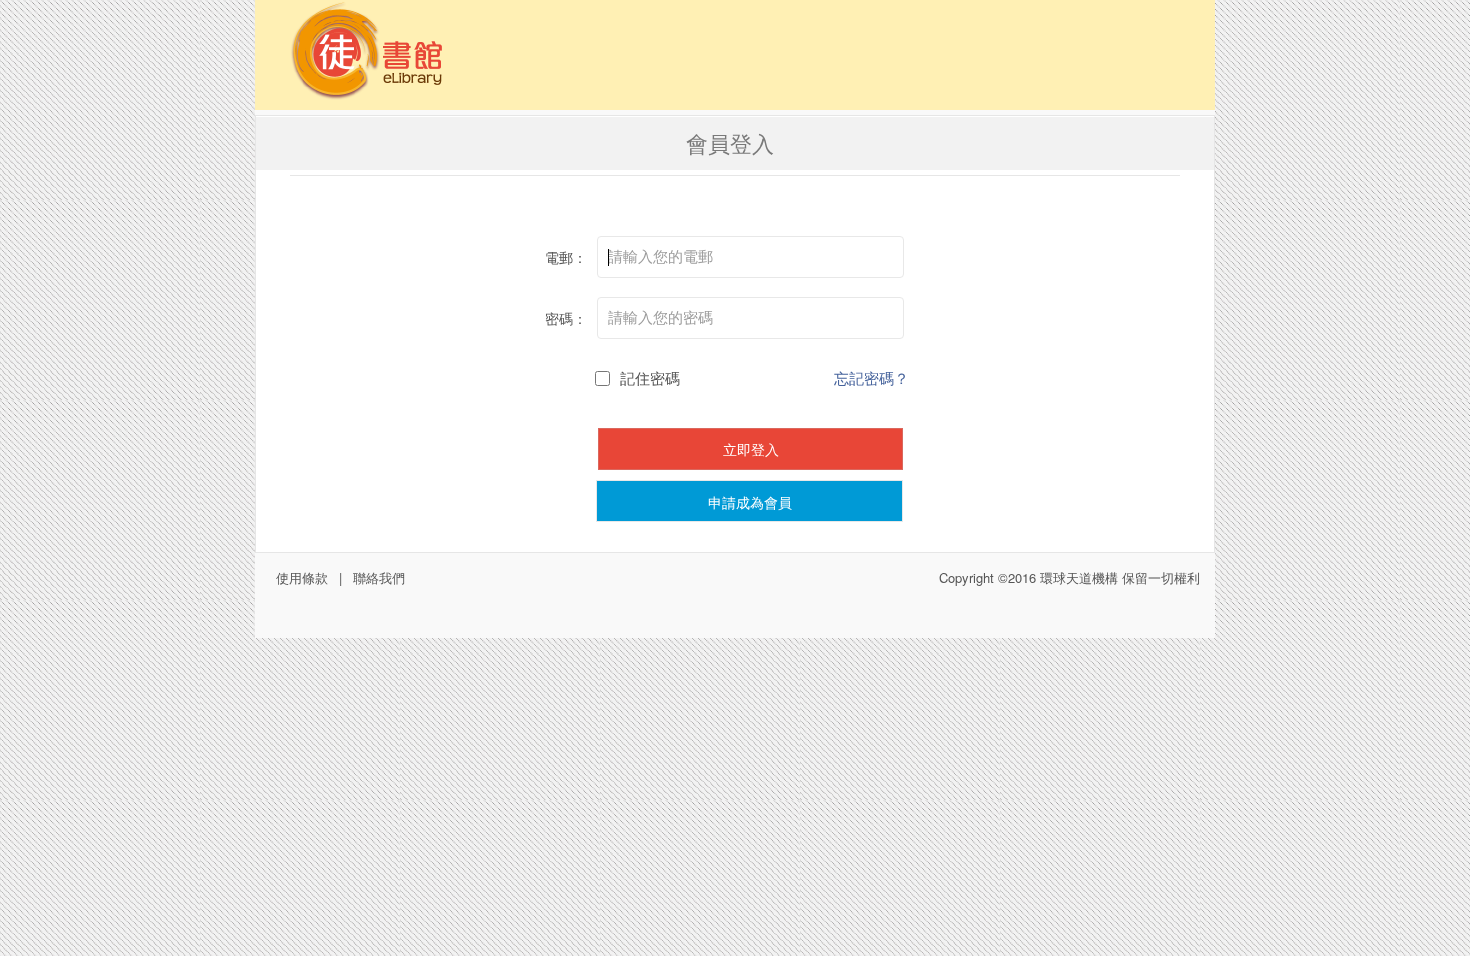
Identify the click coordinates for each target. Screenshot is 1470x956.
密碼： (566, 318)
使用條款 (302, 577)
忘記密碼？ (871, 377)
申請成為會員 (750, 502)
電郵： (566, 257)
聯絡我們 (379, 577)
